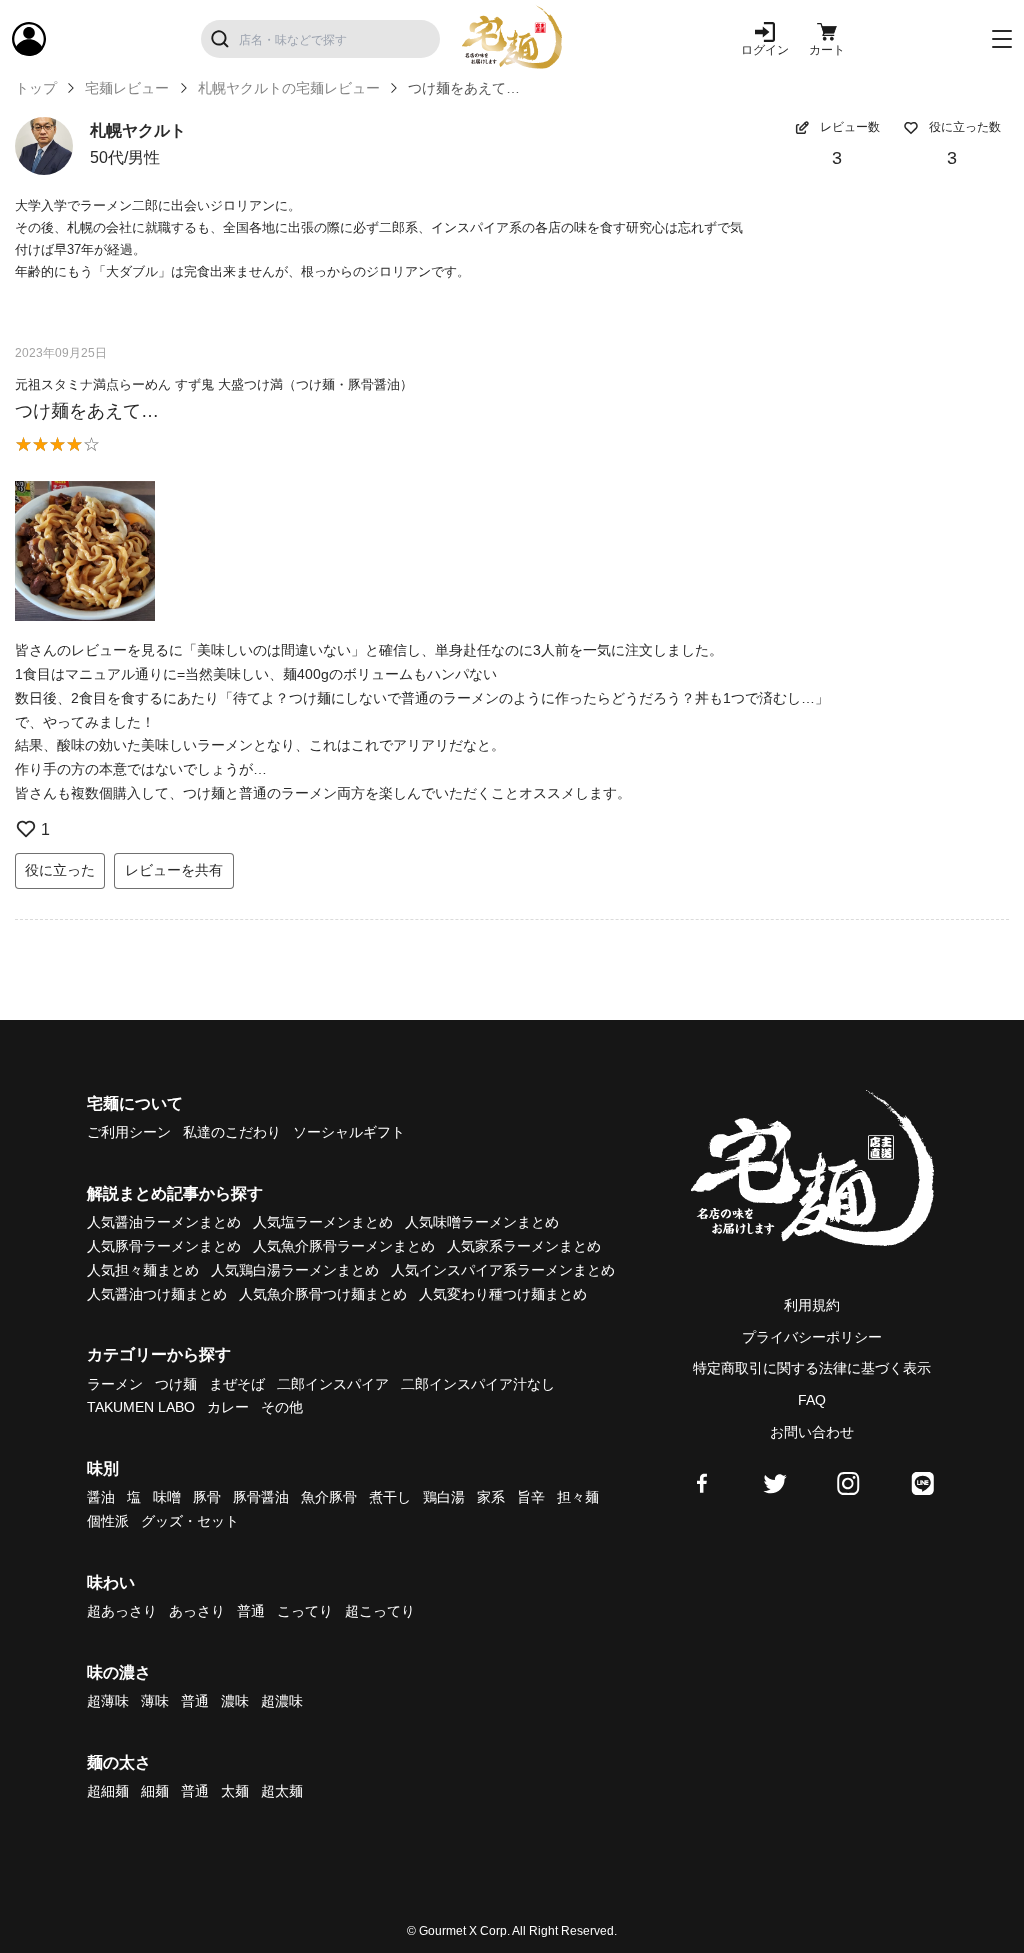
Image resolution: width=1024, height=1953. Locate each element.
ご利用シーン (129, 1132)
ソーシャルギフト (349, 1132)
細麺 (155, 1791)
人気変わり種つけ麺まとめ (503, 1294)
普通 (251, 1611)
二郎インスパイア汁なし (478, 1384)
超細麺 (108, 1791)
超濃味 (282, 1701)
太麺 (235, 1791)
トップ (36, 88)
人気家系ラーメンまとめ (524, 1246)
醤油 (101, 1497)
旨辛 (531, 1497)
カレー (228, 1407)
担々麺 (578, 1497)
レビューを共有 (174, 870)
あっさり (197, 1611)
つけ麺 (176, 1384)
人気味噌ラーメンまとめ (482, 1222)
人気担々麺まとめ (143, 1270)
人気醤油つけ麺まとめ (157, 1294)
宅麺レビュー (127, 88)
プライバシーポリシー (812, 1337)
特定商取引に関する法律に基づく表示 (812, 1368)
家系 (491, 1497)
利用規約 (812, 1305)
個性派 (108, 1521)
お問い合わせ (812, 1432)
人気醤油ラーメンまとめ (164, 1222)
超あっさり (122, 1611)
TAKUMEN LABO (141, 1407)
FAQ (812, 1400)
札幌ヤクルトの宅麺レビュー (289, 88)
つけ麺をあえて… (87, 411)
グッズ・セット (190, 1521)
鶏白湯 (444, 1497)
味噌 (167, 1497)
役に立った (60, 870)
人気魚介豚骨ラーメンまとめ (344, 1246)
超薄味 (108, 1701)
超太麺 (282, 1791)
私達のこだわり (232, 1132)
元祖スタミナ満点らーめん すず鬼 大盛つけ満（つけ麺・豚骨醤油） (214, 384)
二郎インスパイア (333, 1384)
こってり (305, 1611)
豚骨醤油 (261, 1497)
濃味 (235, 1701)
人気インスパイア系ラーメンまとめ (503, 1270)
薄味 (155, 1701)
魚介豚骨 (329, 1497)
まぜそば (237, 1384)
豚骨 (207, 1497)
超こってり (380, 1611)
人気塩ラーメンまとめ (323, 1222)
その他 (282, 1407)
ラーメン (115, 1384)
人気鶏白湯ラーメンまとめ (295, 1270)
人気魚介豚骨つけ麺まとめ (323, 1294)
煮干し (390, 1497)
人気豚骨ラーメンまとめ (164, 1246)
